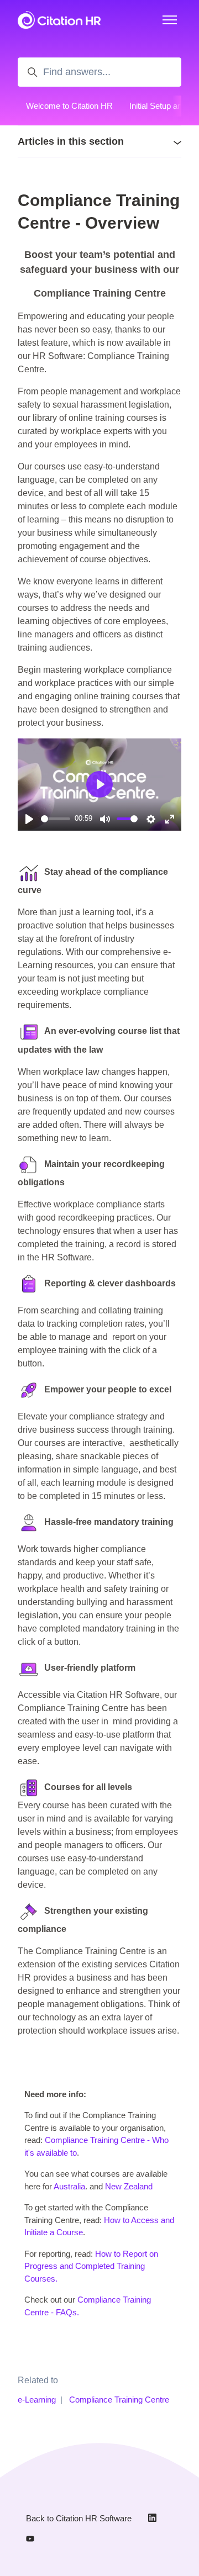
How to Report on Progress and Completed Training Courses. (91, 2266)
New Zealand (129, 2186)
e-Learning (37, 2400)
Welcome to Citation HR (69, 106)
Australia (69, 2186)
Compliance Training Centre (119, 2400)
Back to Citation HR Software (79, 2518)
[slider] (56, 819)
